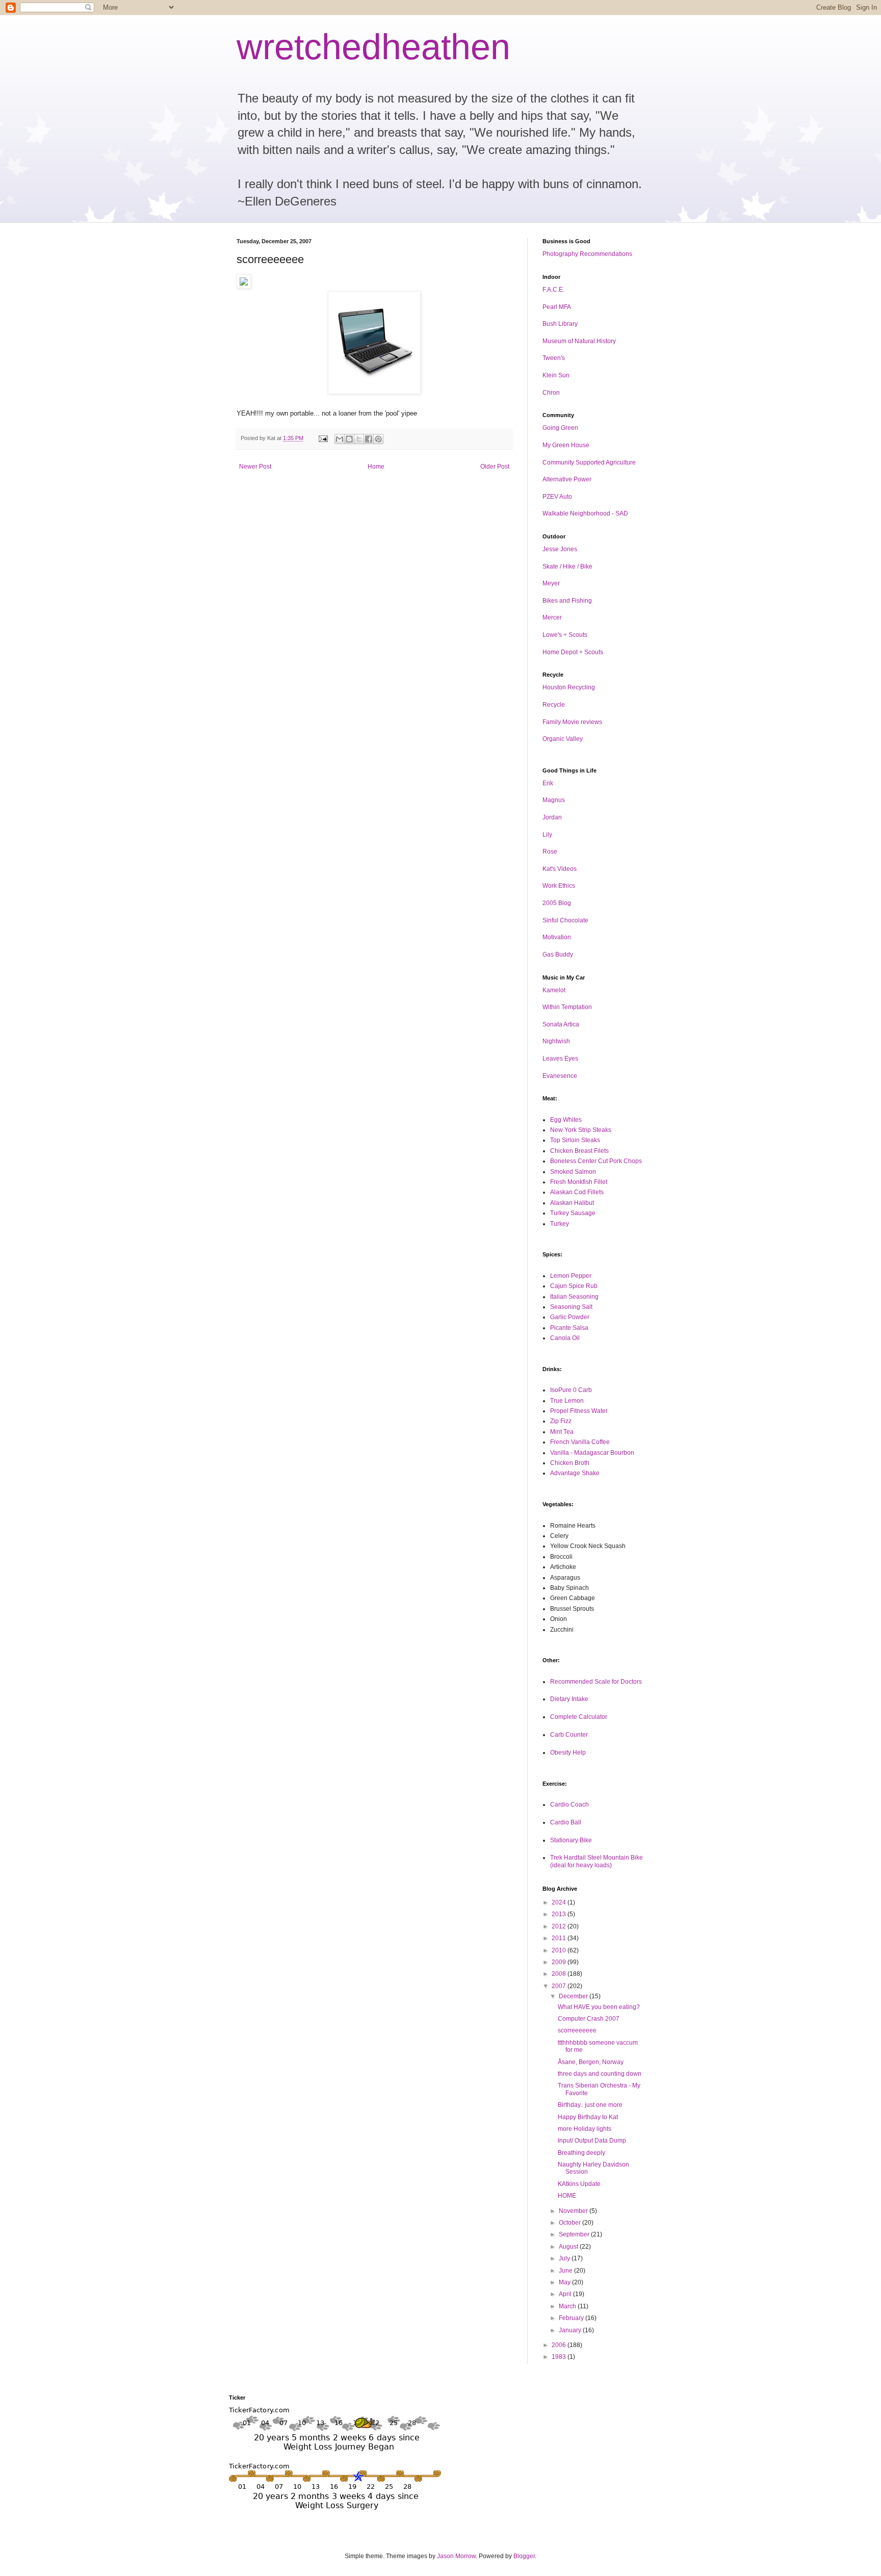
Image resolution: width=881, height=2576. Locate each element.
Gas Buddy (558, 955)
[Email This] (340, 439)
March (568, 2306)
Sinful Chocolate (565, 920)
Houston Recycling (569, 687)
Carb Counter (569, 1735)
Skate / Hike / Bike (567, 566)
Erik (548, 783)
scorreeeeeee (577, 2030)
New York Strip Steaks (581, 1130)
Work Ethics (559, 886)
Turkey (560, 1224)
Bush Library (560, 324)
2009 (560, 1962)
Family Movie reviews (572, 722)
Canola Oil (565, 1338)
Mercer (552, 617)
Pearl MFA (557, 307)
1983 (560, 2357)
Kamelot (554, 990)
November (574, 2211)
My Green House (566, 445)
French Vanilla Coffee (580, 1442)
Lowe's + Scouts (565, 635)
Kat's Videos (560, 869)
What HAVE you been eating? (599, 2007)
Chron (551, 393)
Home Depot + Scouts (573, 652)
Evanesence (560, 1076)
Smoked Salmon (573, 1172)
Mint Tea (562, 1432)
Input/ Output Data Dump (592, 2141)
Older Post (495, 467)
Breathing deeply (581, 2153)
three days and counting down (600, 2074)
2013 (560, 1914)
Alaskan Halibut (572, 1203)
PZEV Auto (557, 497)
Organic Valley (563, 739)
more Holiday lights (585, 2129)
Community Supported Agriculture (589, 462)
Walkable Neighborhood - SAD (585, 513)
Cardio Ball (566, 1822)
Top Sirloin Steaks (575, 1140)
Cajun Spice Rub (574, 1286)
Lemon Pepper (571, 1276)
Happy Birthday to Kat (588, 2117)
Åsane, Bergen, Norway (591, 2062)
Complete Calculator (579, 1717)
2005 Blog (557, 903)
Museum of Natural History (579, 341)
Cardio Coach (569, 1805)
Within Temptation (567, 1007)
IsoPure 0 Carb (571, 1390)
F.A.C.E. (553, 290)
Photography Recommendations (587, 254)
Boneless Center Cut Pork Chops (596, 1161)
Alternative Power (567, 479)
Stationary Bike (571, 1840)
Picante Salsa (569, 1328)
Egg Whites (566, 1120)
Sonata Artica (561, 1024)
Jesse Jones (560, 549)
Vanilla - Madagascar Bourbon (592, 1453)
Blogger (524, 2556)
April (566, 2294)
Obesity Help (568, 1753)
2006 (560, 2345)
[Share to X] (359, 439)
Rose (550, 852)
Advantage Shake (575, 1473)
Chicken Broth (570, 1463)
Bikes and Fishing (567, 601)
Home (376, 467)
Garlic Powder (570, 1317)
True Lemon (567, 1401)
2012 (560, 1926)
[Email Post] (323, 438)
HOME (567, 2196)
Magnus (554, 800)
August (569, 2247)
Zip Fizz (561, 1421)
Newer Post (255, 467)
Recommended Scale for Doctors (596, 1682)
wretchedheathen (373, 47)
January (571, 2330)
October (571, 2223)
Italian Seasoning (574, 1297)
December (574, 1996)
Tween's (554, 358)
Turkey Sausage (573, 1213)
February (572, 2318)
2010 (560, 1950)
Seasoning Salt (571, 1307)
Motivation (557, 937)
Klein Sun (556, 375)
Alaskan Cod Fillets (577, 1192)
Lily (547, 835)
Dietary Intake (569, 1699)
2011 (560, 1938)
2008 (560, 1974)
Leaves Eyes (560, 1059)
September (575, 2234)
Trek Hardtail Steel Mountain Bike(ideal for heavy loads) (597, 1861)
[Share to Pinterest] (378, 439)
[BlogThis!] (349, 439)
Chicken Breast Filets (579, 1151)
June (566, 2271)
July (565, 2258)
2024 (560, 1902)
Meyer (551, 583)
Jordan (552, 817)
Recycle (554, 705)
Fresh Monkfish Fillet (579, 1182)
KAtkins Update (579, 2184)
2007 (560, 1986)
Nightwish (556, 1041)
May (565, 2282)
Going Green (560, 428)
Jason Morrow (456, 2556)
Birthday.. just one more (590, 2105)
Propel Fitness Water (579, 1411)
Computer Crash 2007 (589, 2019)
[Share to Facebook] (369, 439)
